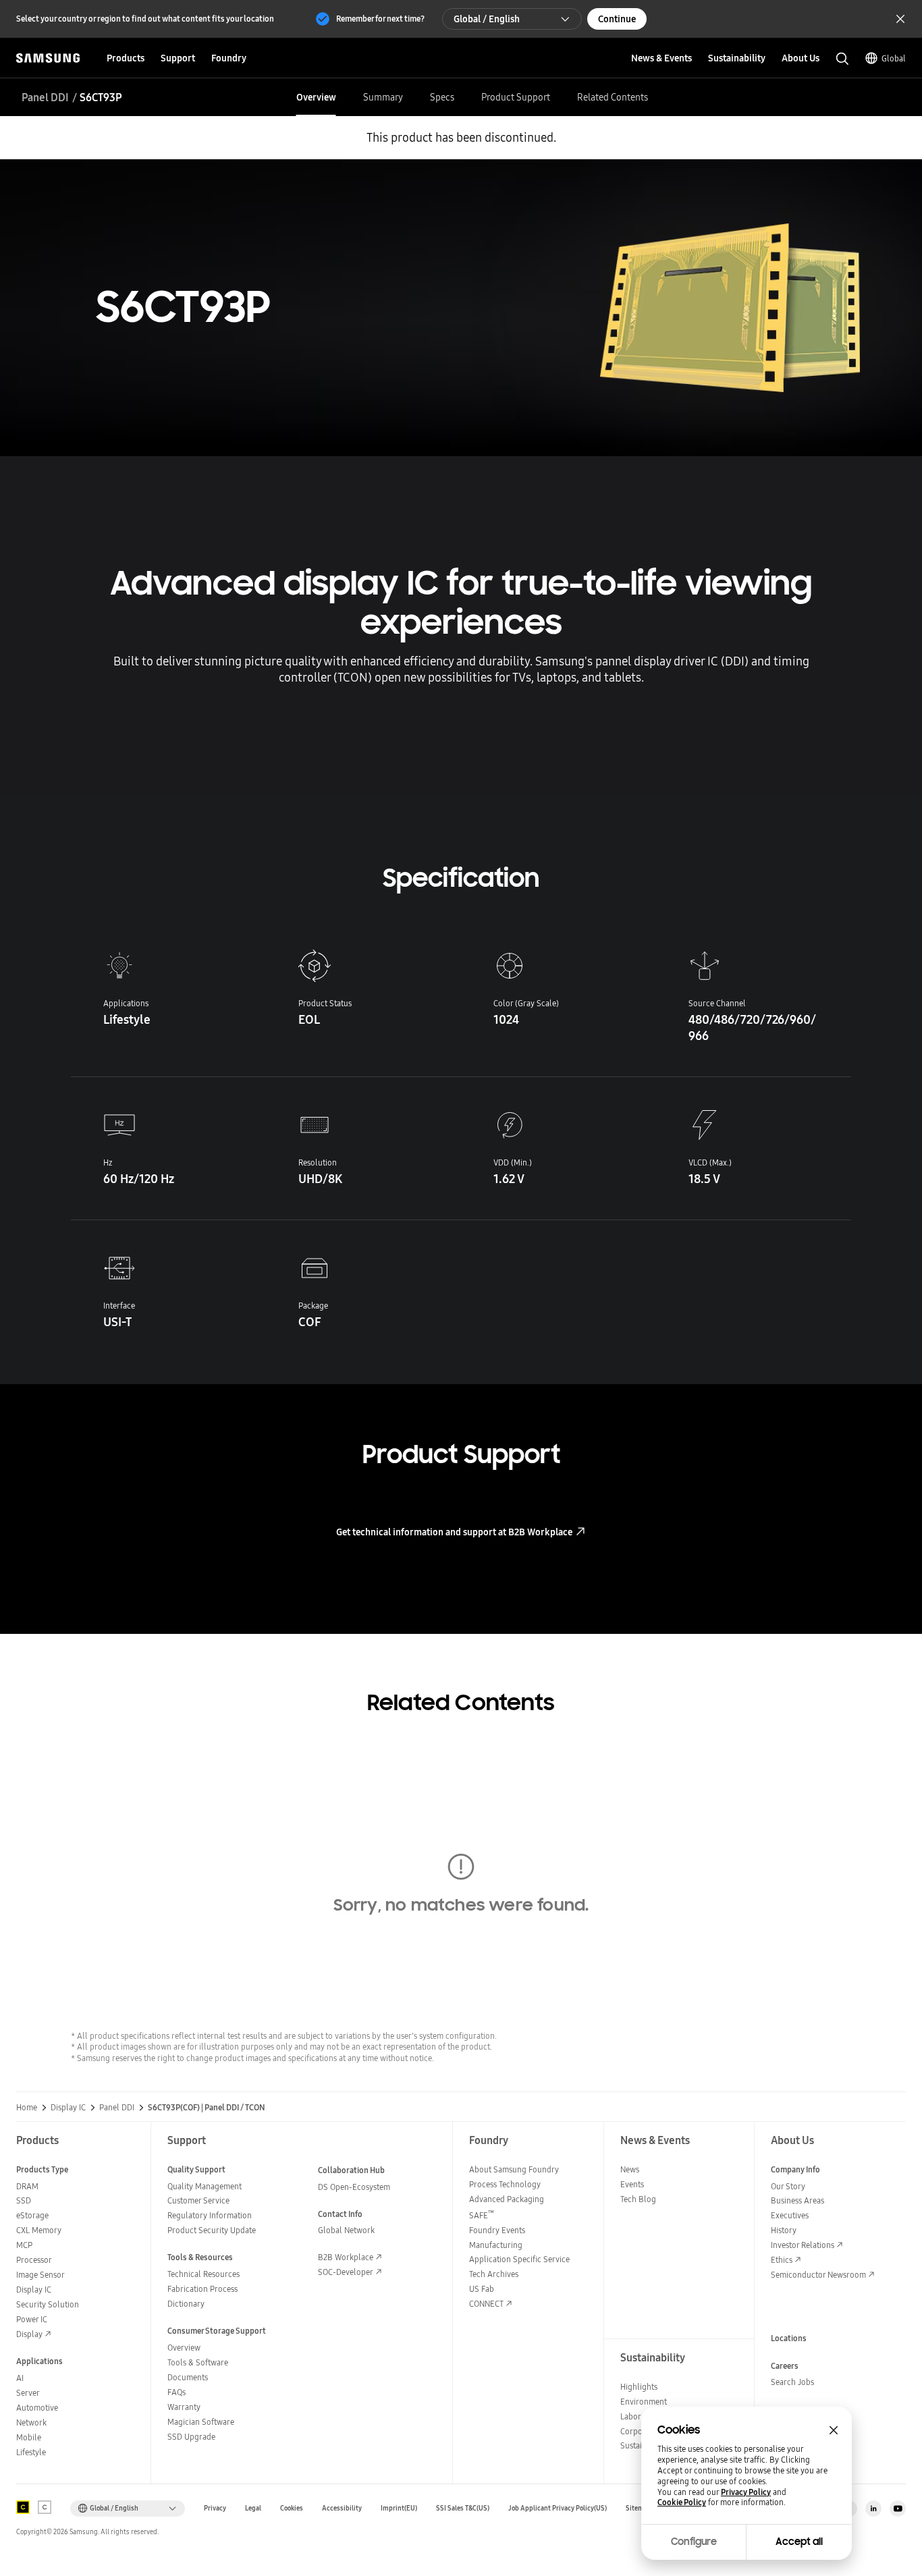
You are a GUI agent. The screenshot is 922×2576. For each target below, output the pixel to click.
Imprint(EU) (399, 2508)
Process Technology (505, 2184)
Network (31, 2422)
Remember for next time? (380, 19)
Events (632, 2184)
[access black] (23, 2507)
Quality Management (205, 2186)
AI (20, 2378)
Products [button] (126, 58)
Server (28, 2393)
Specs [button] (442, 97)
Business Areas (797, 2200)
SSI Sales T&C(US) (463, 2508)
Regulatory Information (210, 2215)
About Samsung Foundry (514, 2169)
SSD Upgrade (191, 2437)
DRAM (27, 2186)
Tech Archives (494, 2274)
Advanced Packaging (507, 2199)
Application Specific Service (519, 2259)
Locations (789, 2338)
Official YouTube (898, 2509)
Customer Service (198, 2200)
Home (27, 2108)
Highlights (639, 2387)
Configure (694, 2542)
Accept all (799, 2542)
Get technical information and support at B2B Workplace (454, 1532)
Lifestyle (31, 2452)
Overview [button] (316, 97)
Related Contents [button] (613, 97)
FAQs (177, 2392)
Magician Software (201, 2422)
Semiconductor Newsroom (818, 2275)
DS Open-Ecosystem (354, 2187)
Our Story (788, 2186)
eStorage (32, 2215)
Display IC (68, 2108)
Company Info (795, 2169)
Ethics (782, 2260)
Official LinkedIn (873, 2509)
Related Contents (461, 1703)
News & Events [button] (661, 58)
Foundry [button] (229, 58)
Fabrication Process (202, 2289)
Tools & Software (198, 2362)
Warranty (184, 2407)
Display (29, 2334)
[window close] (834, 2430)
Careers (785, 2366)
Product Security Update (212, 2230)
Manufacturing (496, 2245)
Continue (617, 19)
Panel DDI (45, 97)
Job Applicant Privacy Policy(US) (558, 2508)
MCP (24, 2245)
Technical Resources (204, 2274)
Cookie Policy (682, 2502)
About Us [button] (801, 58)
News (630, 2169)
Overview (184, 2348)
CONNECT (486, 2304)
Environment (644, 2402)
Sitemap (639, 2508)
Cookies (292, 2508)
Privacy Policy (746, 2492)
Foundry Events (497, 2230)
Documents (188, 2377)
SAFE (482, 2215)
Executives (790, 2215)
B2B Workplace (346, 2257)
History (784, 2230)
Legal (253, 2508)
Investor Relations (803, 2245)
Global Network (346, 2230)
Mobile (29, 2437)
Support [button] (178, 58)
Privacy (215, 2508)
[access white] (45, 2507)
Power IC (32, 2319)
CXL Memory (39, 2230)
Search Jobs (792, 2382)
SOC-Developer (346, 2272)
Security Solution (48, 2304)
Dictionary (186, 2304)
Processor (34, 2260)
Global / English (487, 19)
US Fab (482, 2289)
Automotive (37, 2408)
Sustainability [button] (737, 58)
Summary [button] (383, 97)
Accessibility (342, 2508)
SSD (24, 2200)
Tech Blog (638, 2199)
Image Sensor (40, 2275)
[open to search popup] (842, 59)
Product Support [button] (516, 97)
